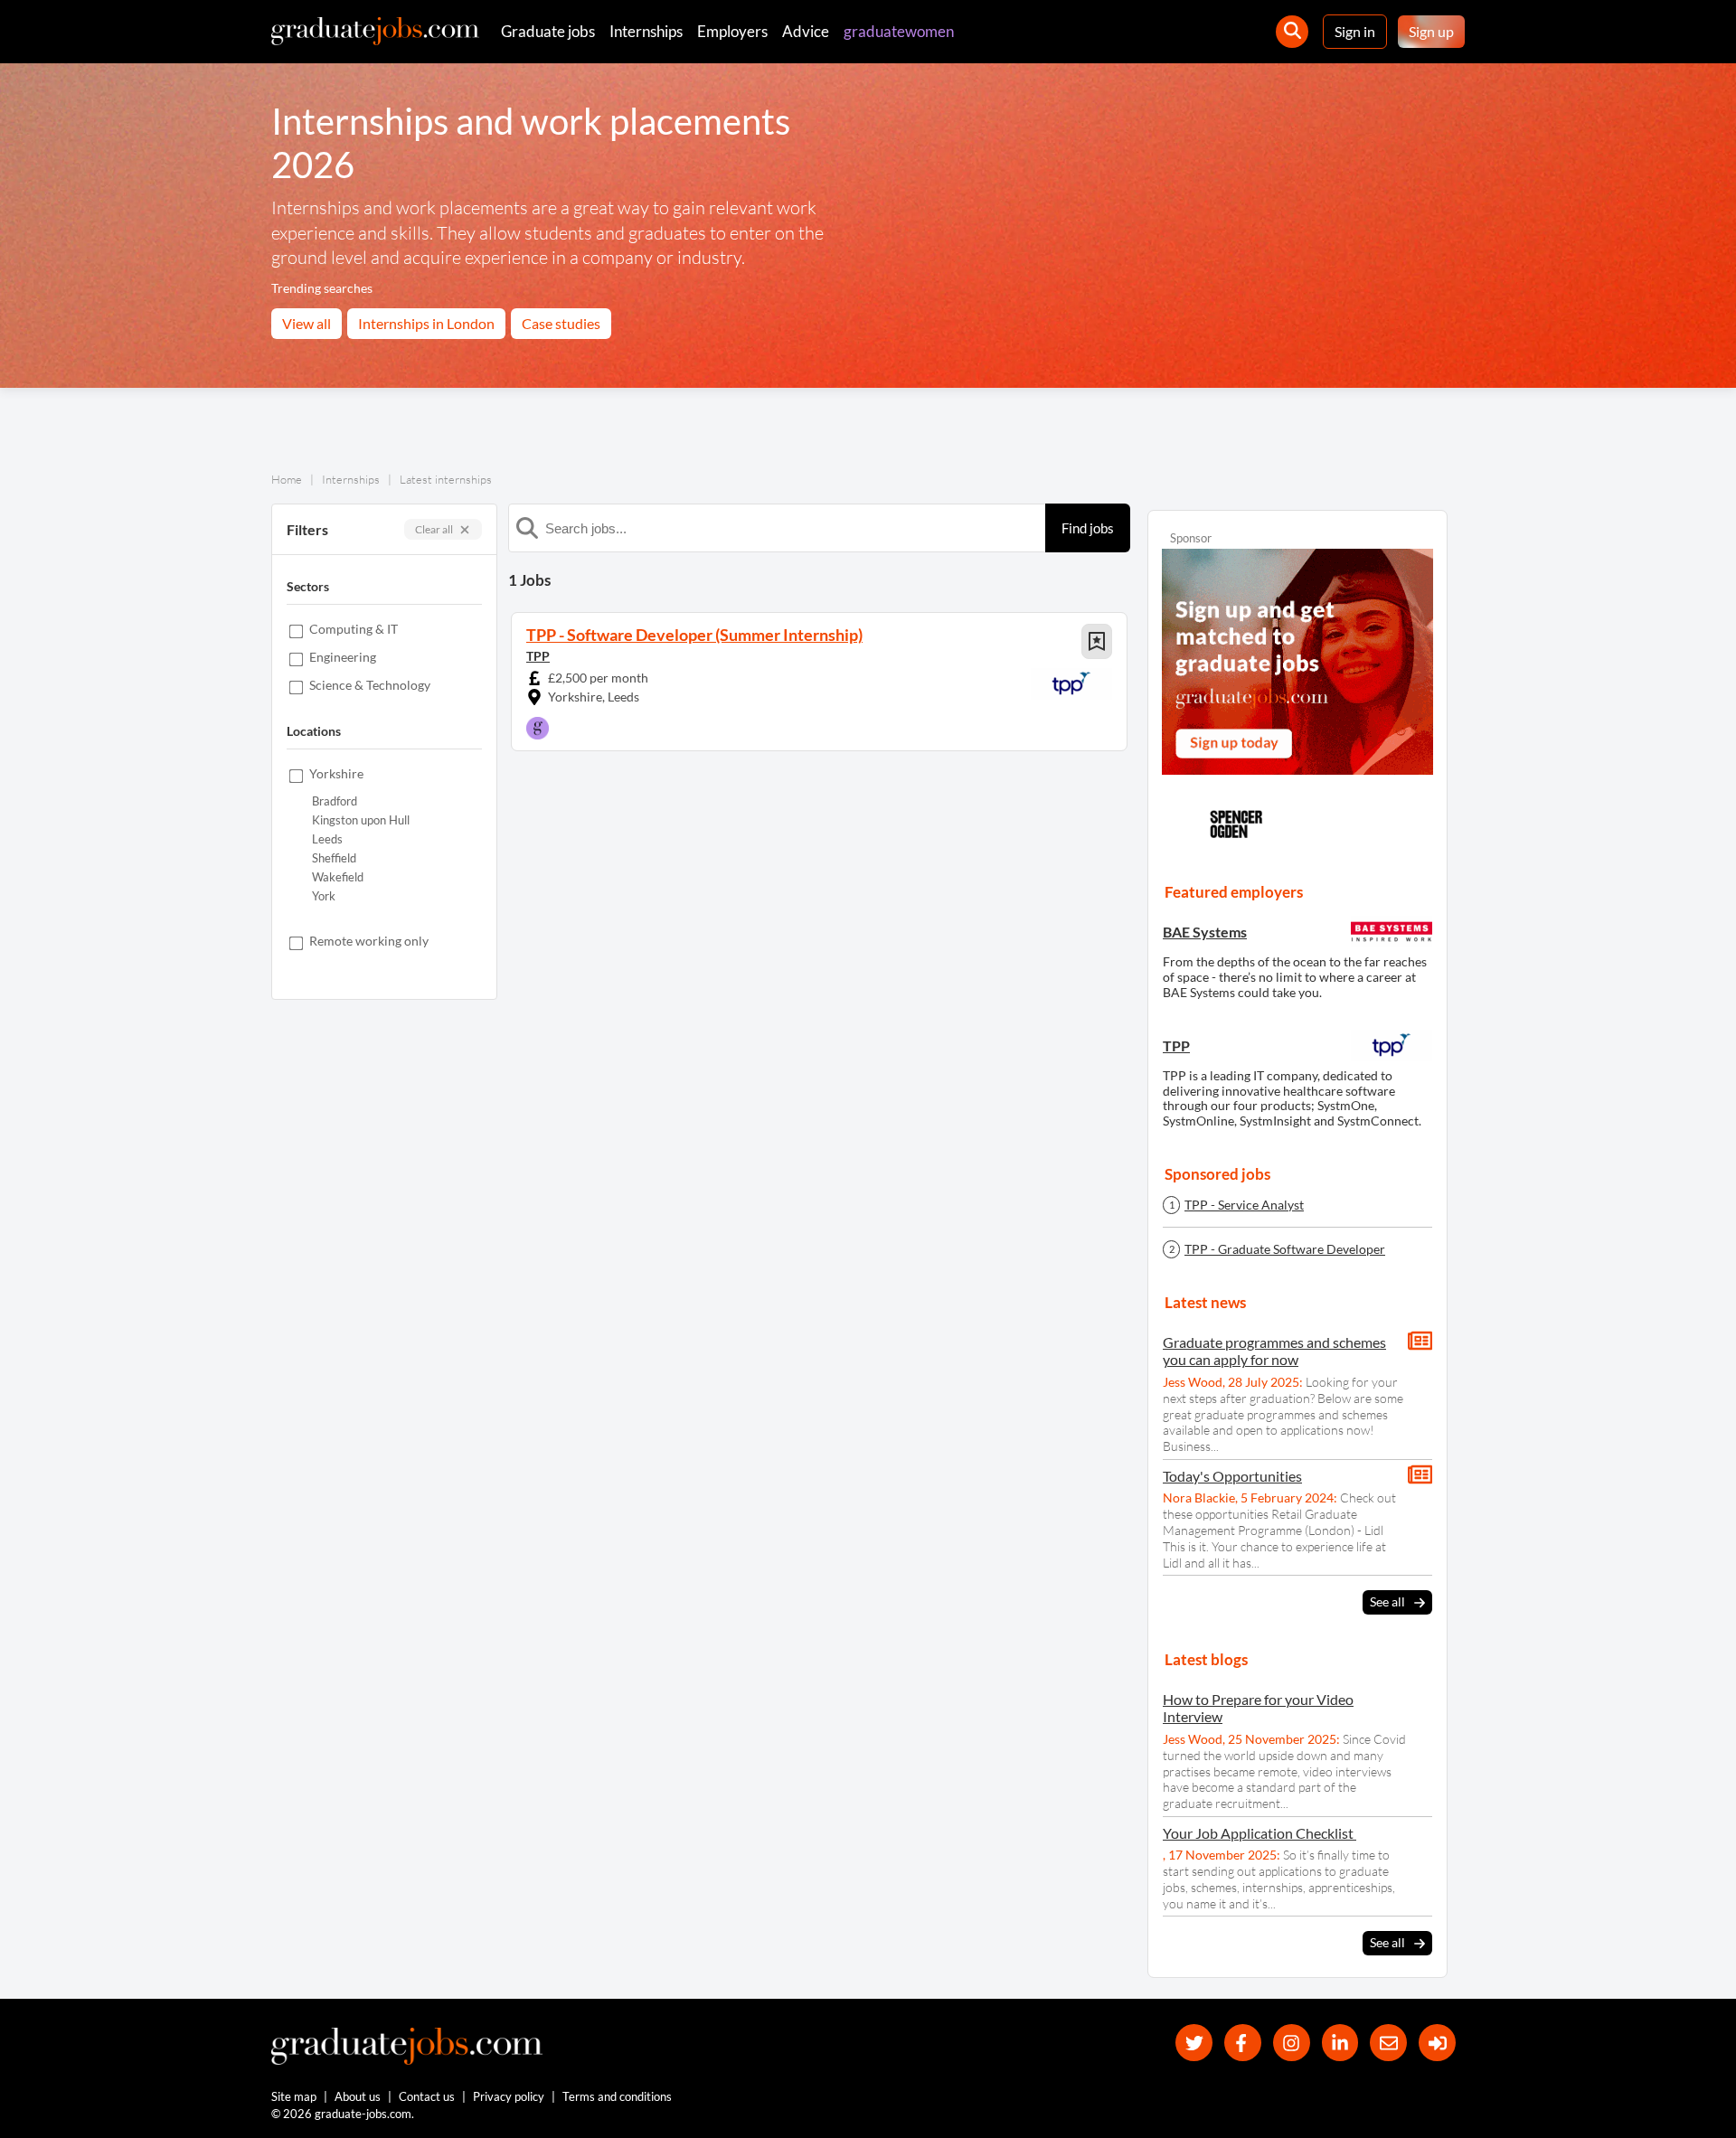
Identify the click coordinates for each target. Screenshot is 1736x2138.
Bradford (335, 801)
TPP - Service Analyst (1244, 1205)
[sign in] (1437, 2043)
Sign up (1431, 31)
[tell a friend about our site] (1388, 2043)
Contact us (427, 2096)
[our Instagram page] (1292, 2043)
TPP (538, 656)
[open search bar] (1292, 32)
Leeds (327, 839)
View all (307, 323)
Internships (646, 31)
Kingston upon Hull (361, 820)
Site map (294, 2096)
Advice (806, 31)
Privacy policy (509, 2096)
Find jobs (1088, 528)
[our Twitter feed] (1194, 2043)
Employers (732, 31)
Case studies (561, 323)
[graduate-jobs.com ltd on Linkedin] (1340, 2043)
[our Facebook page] (1243, 2043)
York (324, 896)
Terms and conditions (617, 2096)
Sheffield (334, 858)
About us (358, 2096)
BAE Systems (1205, 932)
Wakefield (338, 877)
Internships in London (426, 323)
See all (1387, 1601)
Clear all (434, 529)
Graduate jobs (548, 31)
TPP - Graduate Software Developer (1285, 1249)
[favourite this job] (1097, 641)
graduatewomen (899, 31)
